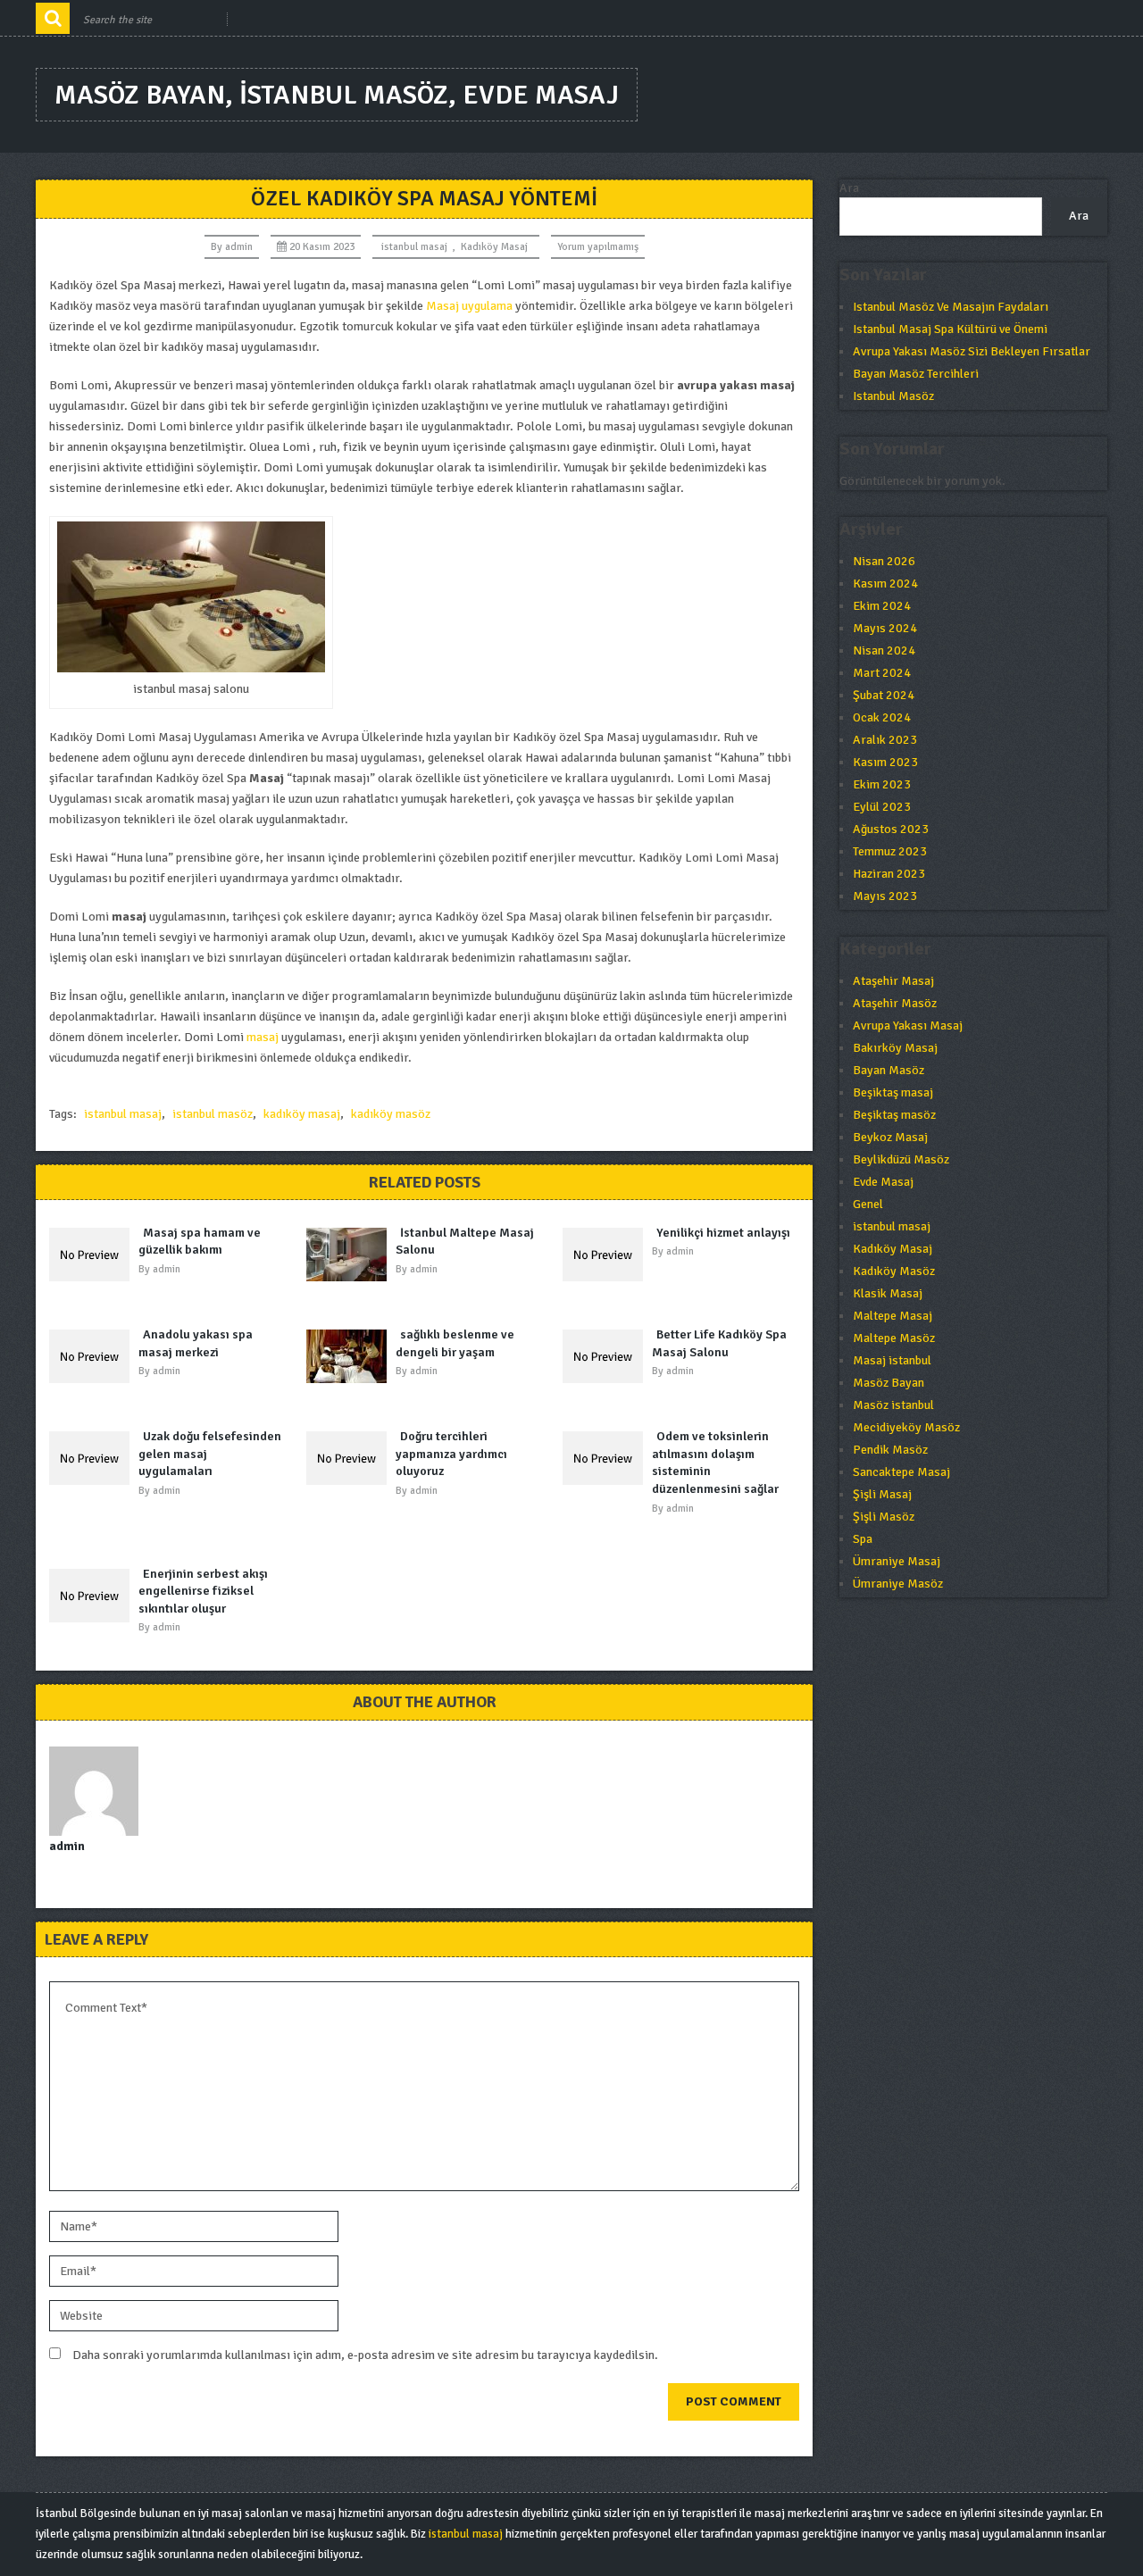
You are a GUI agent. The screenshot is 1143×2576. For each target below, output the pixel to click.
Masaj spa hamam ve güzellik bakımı (200, 1242)
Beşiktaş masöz (894, 1115)
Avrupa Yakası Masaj (908, 1025)
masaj (263, 1037)
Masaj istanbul (892, 1360)
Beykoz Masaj (890, 1137)
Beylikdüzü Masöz (901, 1159)
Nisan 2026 (884, 561)
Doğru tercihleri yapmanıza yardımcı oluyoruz (451, 1454)
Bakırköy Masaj (895, 1048)
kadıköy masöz (391, 1114)
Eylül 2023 (882, 807)
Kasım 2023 (885, 762)
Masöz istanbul (893, 1405)
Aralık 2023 (885, 740)
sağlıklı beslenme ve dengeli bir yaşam (455, 1343)
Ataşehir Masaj (893, 981)
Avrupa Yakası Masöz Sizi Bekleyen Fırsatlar (972, 351)
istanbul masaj (414, 247)
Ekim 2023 (882, 784)
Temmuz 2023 (890, 851)
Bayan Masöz (889, 1070)
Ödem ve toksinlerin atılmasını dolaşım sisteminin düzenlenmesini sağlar (715, 1463)
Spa (863, 1539)
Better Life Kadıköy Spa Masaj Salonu (719, 1343)
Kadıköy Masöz (894, 1271)
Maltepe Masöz (894, 1338)
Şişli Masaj (882, 1494)
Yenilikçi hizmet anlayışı (723, 1233)
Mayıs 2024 (885, 628)
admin (239, 247)
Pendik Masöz (890, 1450)
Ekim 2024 (882, 606)
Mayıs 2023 (885, 896)
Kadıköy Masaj (494, 247)
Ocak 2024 (882, 717)
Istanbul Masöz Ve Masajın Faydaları (951, 307)
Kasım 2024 (885, 584)
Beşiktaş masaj (893, 1092)
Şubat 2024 (884, 695)
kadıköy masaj (302, 1114)
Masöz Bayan (889, 1383)
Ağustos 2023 (891, 829)
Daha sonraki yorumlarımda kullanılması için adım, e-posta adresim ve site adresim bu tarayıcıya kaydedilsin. (365, 2355)
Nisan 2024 (884, 650)
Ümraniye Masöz (898, 1584)
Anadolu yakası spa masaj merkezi (196, 1343)
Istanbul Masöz (893, 396)
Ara (849, 188)
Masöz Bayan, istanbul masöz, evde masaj (337, 95)
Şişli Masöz (884, 1517)
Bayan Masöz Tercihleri (916, 374)
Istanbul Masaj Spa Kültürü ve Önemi (950, 329)
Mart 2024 (882, 673)
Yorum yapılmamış (598, 247)
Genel (868, 1204)
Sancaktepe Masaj (901, 1472)
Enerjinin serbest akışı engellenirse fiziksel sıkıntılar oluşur (203, 1591)
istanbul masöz (213, 1114)
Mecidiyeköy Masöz (906, 1427)
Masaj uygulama (469, 306)
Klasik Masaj (888, 1293)
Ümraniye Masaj (897, 1561)
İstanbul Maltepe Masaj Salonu (465, 1242)
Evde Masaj (883, 1182)
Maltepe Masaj (893, 1316)
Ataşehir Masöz (895, 1003)
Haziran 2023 (889, 874)
